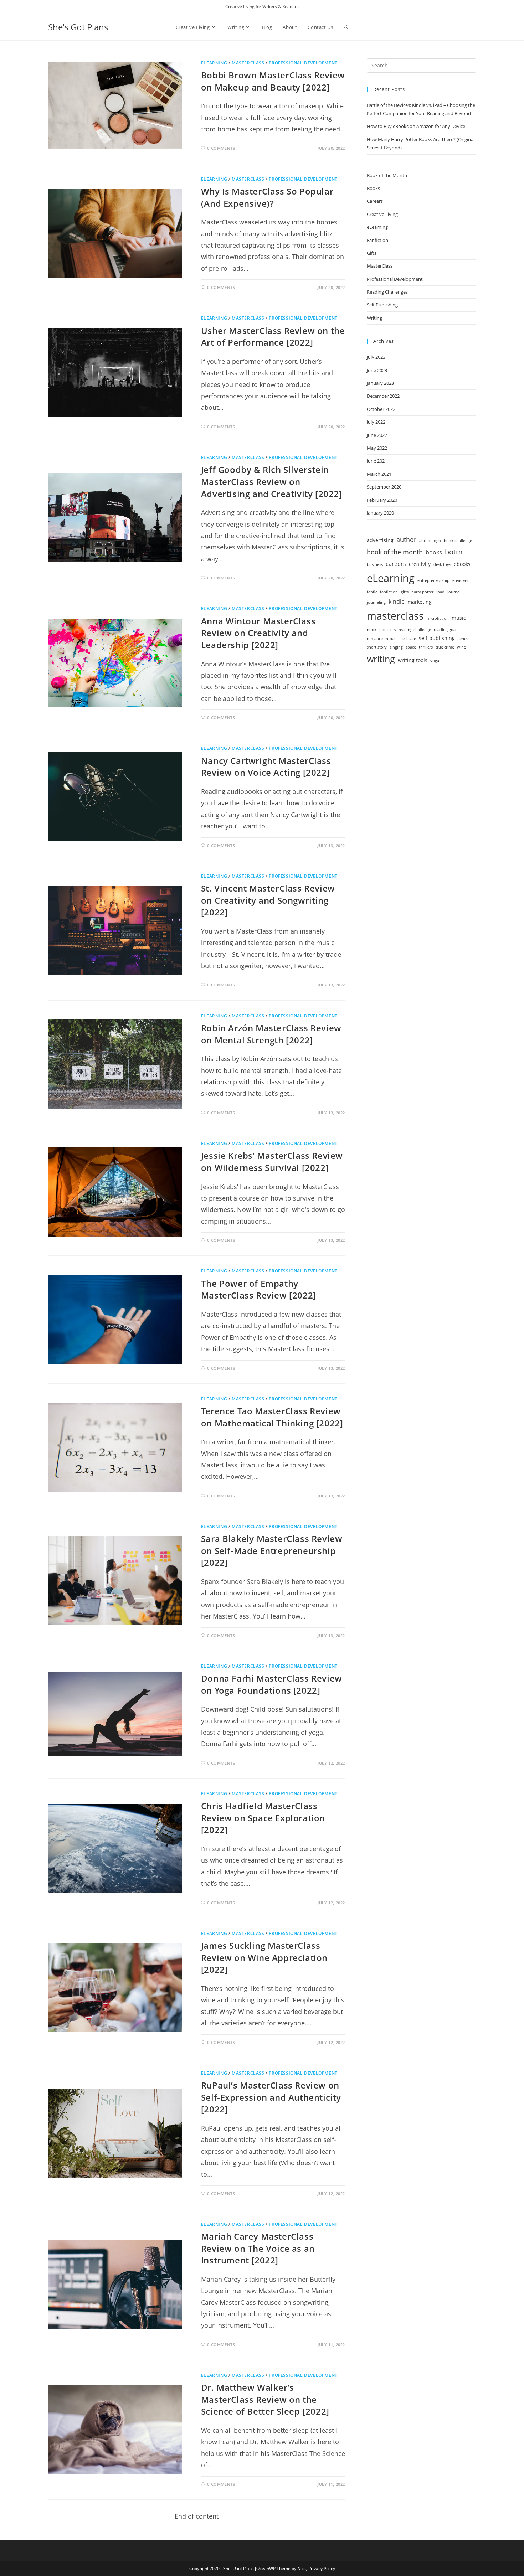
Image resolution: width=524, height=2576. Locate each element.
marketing (420, 602)
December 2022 (383, 396)
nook (372, 630)
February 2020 (382, 500)
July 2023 (376, 357)
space (411, 647)
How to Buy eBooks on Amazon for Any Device (416, 126)
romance (375, 639)
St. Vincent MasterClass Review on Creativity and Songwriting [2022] (268, 900)
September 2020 (384, 487)
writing (381, 659)
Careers (375, 201)
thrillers (426, 647)
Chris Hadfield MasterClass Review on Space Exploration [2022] (263, 1818)
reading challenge (415, 630)
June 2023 (377, 370)
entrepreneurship (433, 580)
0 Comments (221, 148)
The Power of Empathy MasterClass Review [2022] (259, 1289)
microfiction (438, 618)
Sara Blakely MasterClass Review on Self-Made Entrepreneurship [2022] (272, 1550)
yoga (435, 661)
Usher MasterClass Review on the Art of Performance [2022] (273, 337)
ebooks (462, 564)
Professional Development (303, 63)
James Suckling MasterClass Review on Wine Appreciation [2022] (264, 1957)
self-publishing (437, 638)
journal (454, 592)
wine (461, 647)
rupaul (392, 639)
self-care (408, 639)
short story (377, 647)
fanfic (372, 592)
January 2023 (380, 383)
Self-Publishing (382, 305)
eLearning (214, 63)
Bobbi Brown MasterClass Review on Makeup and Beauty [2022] (273, 81)
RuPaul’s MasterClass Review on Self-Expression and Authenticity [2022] (271, 2097)
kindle (397, 601)
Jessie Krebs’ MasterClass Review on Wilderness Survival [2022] (272, 1161)
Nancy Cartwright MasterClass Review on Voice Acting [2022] (266, 767)
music (459, 618)
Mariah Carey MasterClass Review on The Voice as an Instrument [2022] (258, 2248)
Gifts (372, 253)
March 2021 (379, 474)
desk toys (442, 564)
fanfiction (389, 592)
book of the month (395, 552)
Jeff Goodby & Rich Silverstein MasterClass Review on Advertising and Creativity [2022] (272, 481)
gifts (405, 592)
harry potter (422, 592)
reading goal (445, 630)
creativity (420, 564)
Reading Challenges (387, 292)
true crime (445, 647)
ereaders (460, 580)
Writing (374, 318)
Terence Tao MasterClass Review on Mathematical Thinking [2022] (272, 1417)
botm (454, 552)
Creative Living (382, 214)
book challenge (458, 541)
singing (396, 647)
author (406, 539)
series (463, 639)
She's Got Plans (78, 27)
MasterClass (248, 63)
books (434, 552)
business (375, 564)
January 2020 (380, 513)
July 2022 (376, 422)
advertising (380, 540)
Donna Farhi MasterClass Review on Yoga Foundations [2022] (272, 1684)
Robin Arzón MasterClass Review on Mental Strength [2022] (271, 1034)
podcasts (387, 630)
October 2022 (381, 409)
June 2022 (377, 435)
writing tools (413, 660)
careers (396, 564)
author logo (430, 541)
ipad (440, 592)
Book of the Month (387, 175)
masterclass (395, 616)
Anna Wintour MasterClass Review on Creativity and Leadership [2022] (258, 633)
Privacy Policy (322, 2568)
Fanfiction (377, 240)
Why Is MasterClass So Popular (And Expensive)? (267, 197)
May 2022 (377, 448)
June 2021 (377, 461)
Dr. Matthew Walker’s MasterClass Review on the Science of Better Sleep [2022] (265, 2399)
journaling (376, 602)
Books (373, 188)
